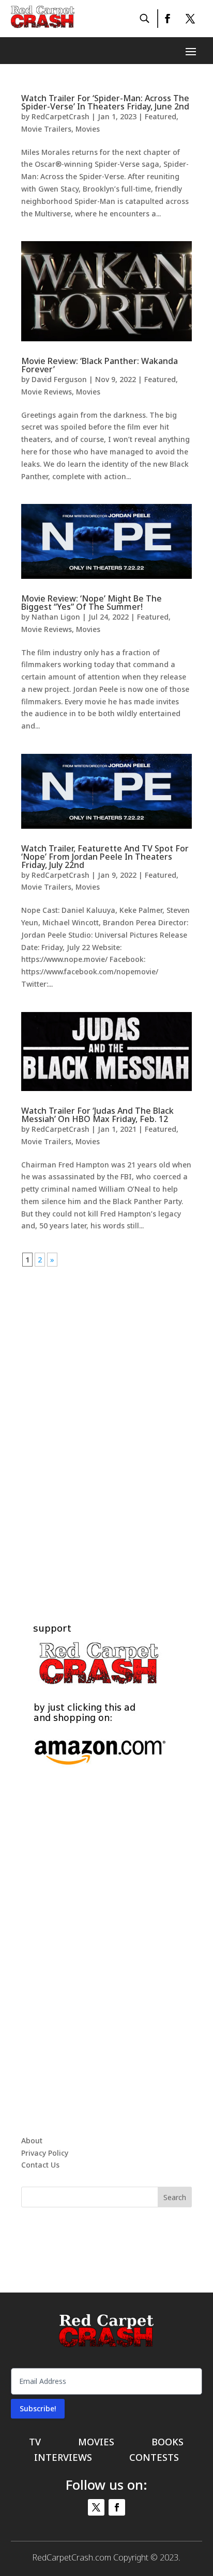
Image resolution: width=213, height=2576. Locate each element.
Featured (161, 116)
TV (35, 2443)
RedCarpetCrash (60, 116)
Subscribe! (38, 2408)
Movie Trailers (46, 129)
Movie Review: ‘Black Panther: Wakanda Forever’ (100, 365)
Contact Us (40, 2165)
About (32, 2140)
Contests (154, 2459)
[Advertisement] (106, 1421)
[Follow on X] (190, 19)
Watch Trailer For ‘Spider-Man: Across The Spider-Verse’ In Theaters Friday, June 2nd (105, 102)
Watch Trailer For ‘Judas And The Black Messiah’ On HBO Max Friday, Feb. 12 (97, 1115)
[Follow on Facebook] (167, 19)
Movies (88, 129)
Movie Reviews (47, 392)
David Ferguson (59, 379)
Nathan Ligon (56, 617)
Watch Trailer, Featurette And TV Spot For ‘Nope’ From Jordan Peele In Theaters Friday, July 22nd (105, 857)
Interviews (63, 2459)
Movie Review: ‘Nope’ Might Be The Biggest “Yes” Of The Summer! (92, 603)
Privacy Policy (45, 2153)
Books (168, 2443)
